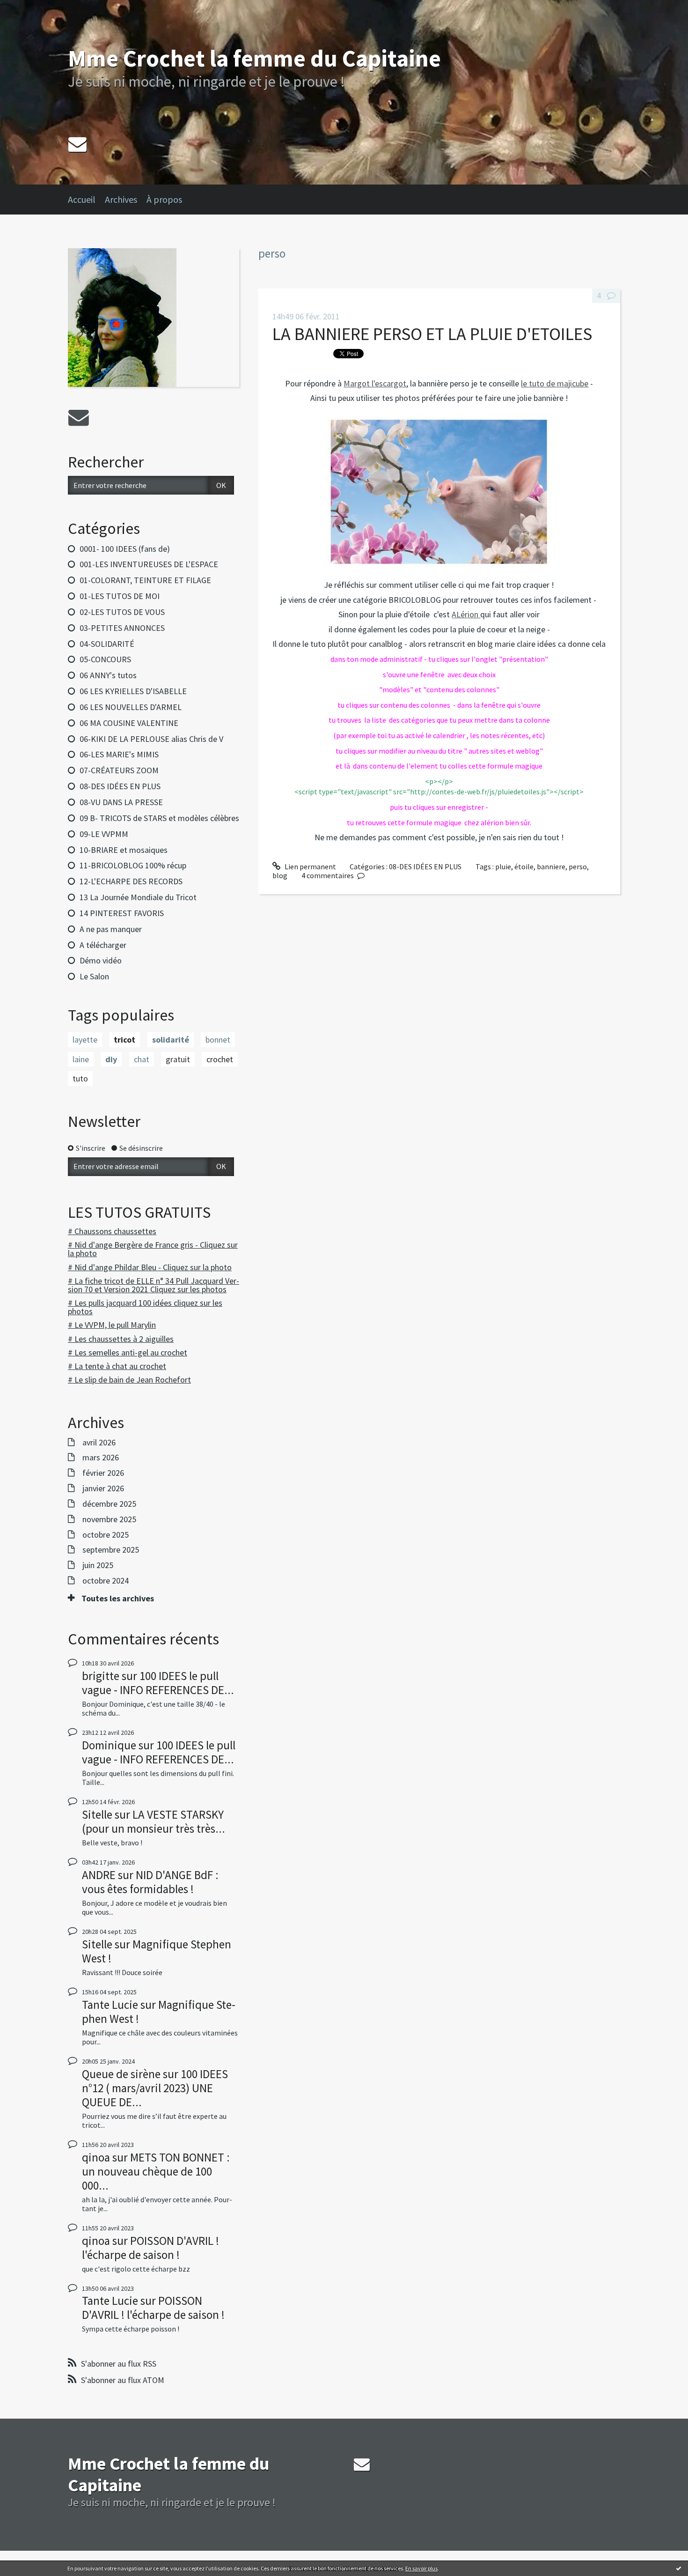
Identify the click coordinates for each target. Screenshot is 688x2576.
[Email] (77, 144)
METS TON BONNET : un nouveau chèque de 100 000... (156, 2171)
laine (81, 1059)
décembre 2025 (109, 1504)
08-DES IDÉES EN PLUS (120, 786)
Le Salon (94, 976)
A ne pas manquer (111, 929)
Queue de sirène (121, 2074)
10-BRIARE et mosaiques (124, 850)
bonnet (218, 1040)
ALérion (466, 614)
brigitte (101, 1676)
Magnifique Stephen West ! (157, 1951)
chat (142, 1059)
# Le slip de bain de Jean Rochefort (129, 1380)
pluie (503, 866)
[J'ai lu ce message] (679, 2568)
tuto (80, 1078)
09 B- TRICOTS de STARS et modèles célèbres (159, 818)
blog (280, 875)
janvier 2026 (103, 1488)
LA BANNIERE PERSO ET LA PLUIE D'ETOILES (432, 334)
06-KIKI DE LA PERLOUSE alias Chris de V (151, 739)
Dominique (109, 1745)
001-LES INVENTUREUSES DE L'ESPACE (149, 564)
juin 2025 (98, 1565)
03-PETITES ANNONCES (122, 628)
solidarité (171, 1040)
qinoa (96, 2157)
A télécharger (103, 945)
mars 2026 (101, 1458)
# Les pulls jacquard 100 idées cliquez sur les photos (145, 1307)
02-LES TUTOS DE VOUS (122, 612)
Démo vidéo (101, 960)
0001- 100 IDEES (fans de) (125, 549)
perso (578, 866)
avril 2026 (99, 1443)
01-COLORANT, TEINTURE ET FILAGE (145, 580)
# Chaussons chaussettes (112, 1231)
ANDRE (99, 1875)
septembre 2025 (111, 1550)
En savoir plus (421, 2568)
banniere (551, 866)
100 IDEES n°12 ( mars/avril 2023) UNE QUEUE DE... (155, 2088)
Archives (121, 199)
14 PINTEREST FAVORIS (122, 913)
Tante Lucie (110, 2005)
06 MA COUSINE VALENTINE (129, 723)
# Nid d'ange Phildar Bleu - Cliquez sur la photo (150, 1267)
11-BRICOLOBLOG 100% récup (133, 865)
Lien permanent (310, 866)
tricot (124, 1040)
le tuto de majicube (555, 383)
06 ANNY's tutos (108, 675)
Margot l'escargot (375, 383)
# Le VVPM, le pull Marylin (112, 1325)
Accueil (82, 199)
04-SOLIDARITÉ (107, 644)
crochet (220, 1059)
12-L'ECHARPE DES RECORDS (131, 881)
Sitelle (97, 1814)
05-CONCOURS (105, 659)
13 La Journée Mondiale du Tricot (138, 897)
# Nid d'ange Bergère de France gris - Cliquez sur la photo (153, 1249)
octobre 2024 (106, 1581)
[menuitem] (86, 200)
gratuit (178, 1059)
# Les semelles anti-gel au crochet (128, 1352)
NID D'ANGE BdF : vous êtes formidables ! (150, 1882)
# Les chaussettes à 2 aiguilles (121, 1339)
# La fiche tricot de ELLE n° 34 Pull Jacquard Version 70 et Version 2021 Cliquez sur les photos (154, 1285)
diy (111, 1059)
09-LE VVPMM (104, 834)
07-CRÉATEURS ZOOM (119, 770)
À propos (164, 199)
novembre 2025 (109, 1519)
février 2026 (103, 1473)
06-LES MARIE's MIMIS (119, 754)
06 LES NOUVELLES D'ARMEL (131, 707)
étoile (524, 866)
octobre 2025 (106, 1535)
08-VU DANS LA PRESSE (121, 802)
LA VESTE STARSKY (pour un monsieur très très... (154, 1821)
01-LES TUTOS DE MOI (120, 596)
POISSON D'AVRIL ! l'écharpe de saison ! (150, 2248)
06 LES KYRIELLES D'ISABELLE (133, 691)
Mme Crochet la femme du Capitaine (254, 58)
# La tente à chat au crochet (117, 1366)
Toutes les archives (118, 1599)
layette (85, 1040)
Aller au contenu (31, 8)
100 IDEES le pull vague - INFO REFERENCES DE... (158, 1683)
